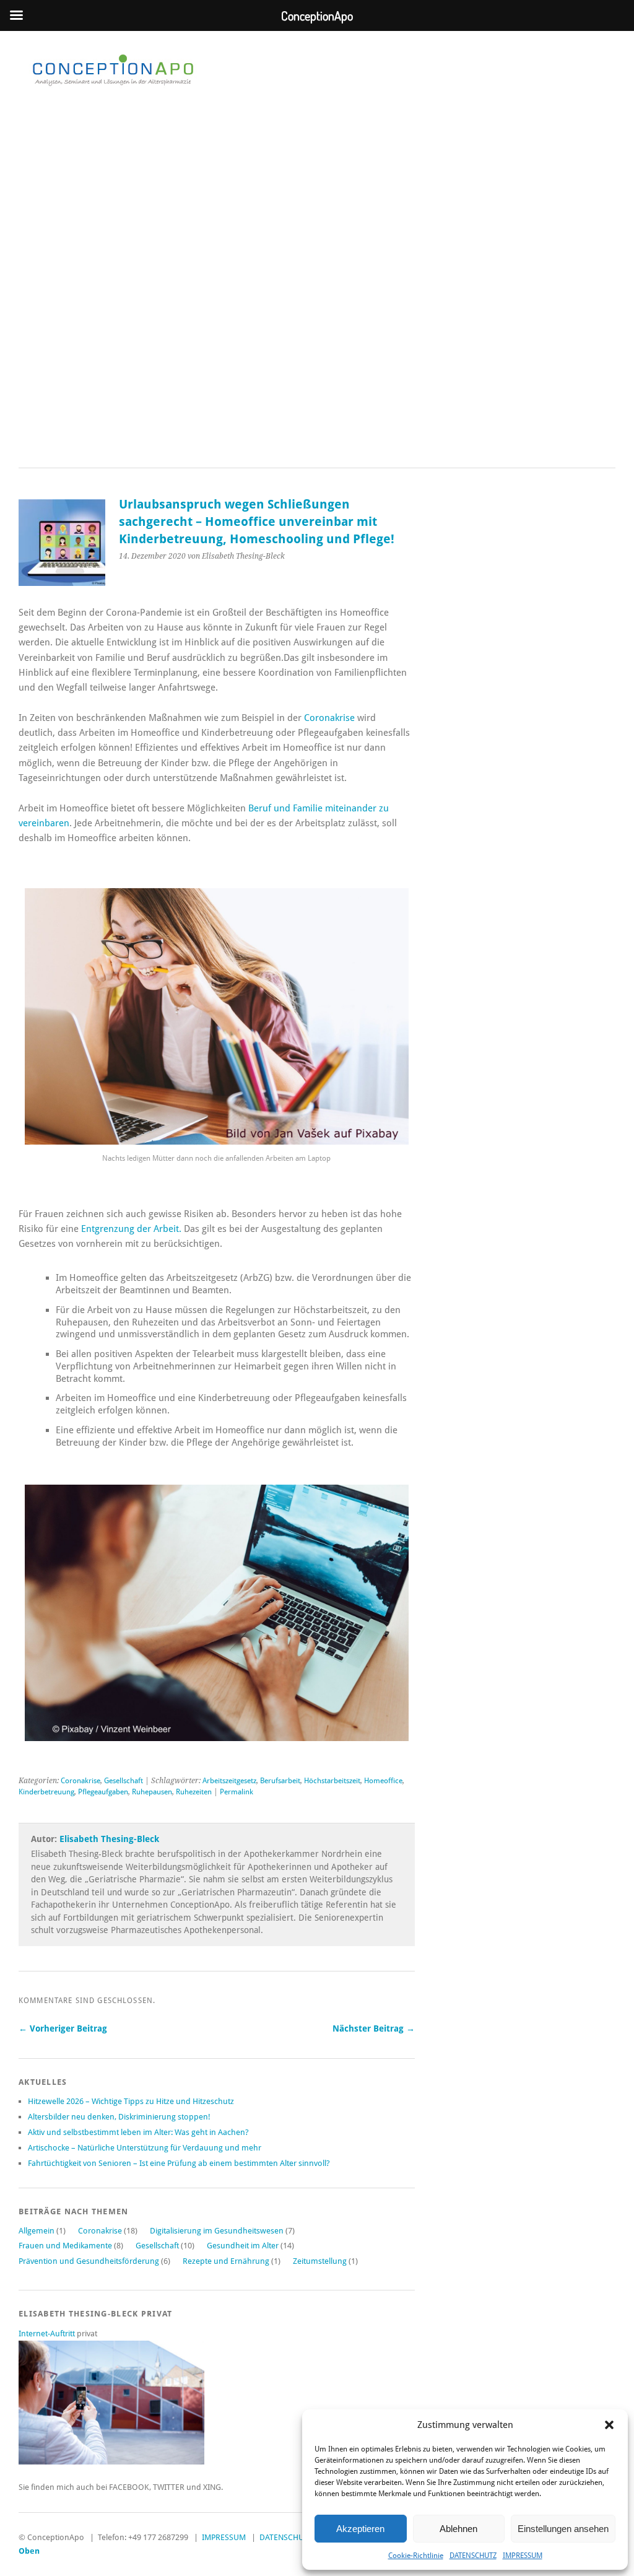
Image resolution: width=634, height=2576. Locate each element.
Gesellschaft (124, 1781)
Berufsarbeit (280, 1781)
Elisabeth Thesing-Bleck (109, 1839)
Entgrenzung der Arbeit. (131, 1229)
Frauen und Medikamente (65, 2246)
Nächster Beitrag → (374, 2028)
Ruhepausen (152, 1792)
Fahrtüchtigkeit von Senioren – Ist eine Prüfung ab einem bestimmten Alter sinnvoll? (179, 2163)
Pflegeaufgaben (103, 1792)
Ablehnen (458, 2529)
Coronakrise (329, 718)
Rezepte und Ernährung (226, 2261)
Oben (29, 2551)
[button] (609, 2425)
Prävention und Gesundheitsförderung (89, 2261)
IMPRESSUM (523, 2556)
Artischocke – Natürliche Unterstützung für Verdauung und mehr (145, 2148)
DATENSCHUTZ (473, 2556)
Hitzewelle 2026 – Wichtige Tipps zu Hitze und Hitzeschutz (131, 2101)
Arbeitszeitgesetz (229, 1781)
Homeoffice (383, 1781)
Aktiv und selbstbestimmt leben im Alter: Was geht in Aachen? (138, 2132)
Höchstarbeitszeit (332, 1781)
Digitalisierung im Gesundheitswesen (217, 2231)
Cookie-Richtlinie (416, 2556)
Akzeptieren (360, 2529)
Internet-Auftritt (48, 2334)
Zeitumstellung (320, 2261)
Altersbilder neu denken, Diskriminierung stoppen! (119, 2117)
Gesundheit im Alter (243, 2246)
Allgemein (37, 2231)
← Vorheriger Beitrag (63, 2028)
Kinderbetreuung (46, 1792)
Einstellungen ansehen (563, 2529)
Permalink (237, 1792)
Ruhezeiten (194, 1792)
